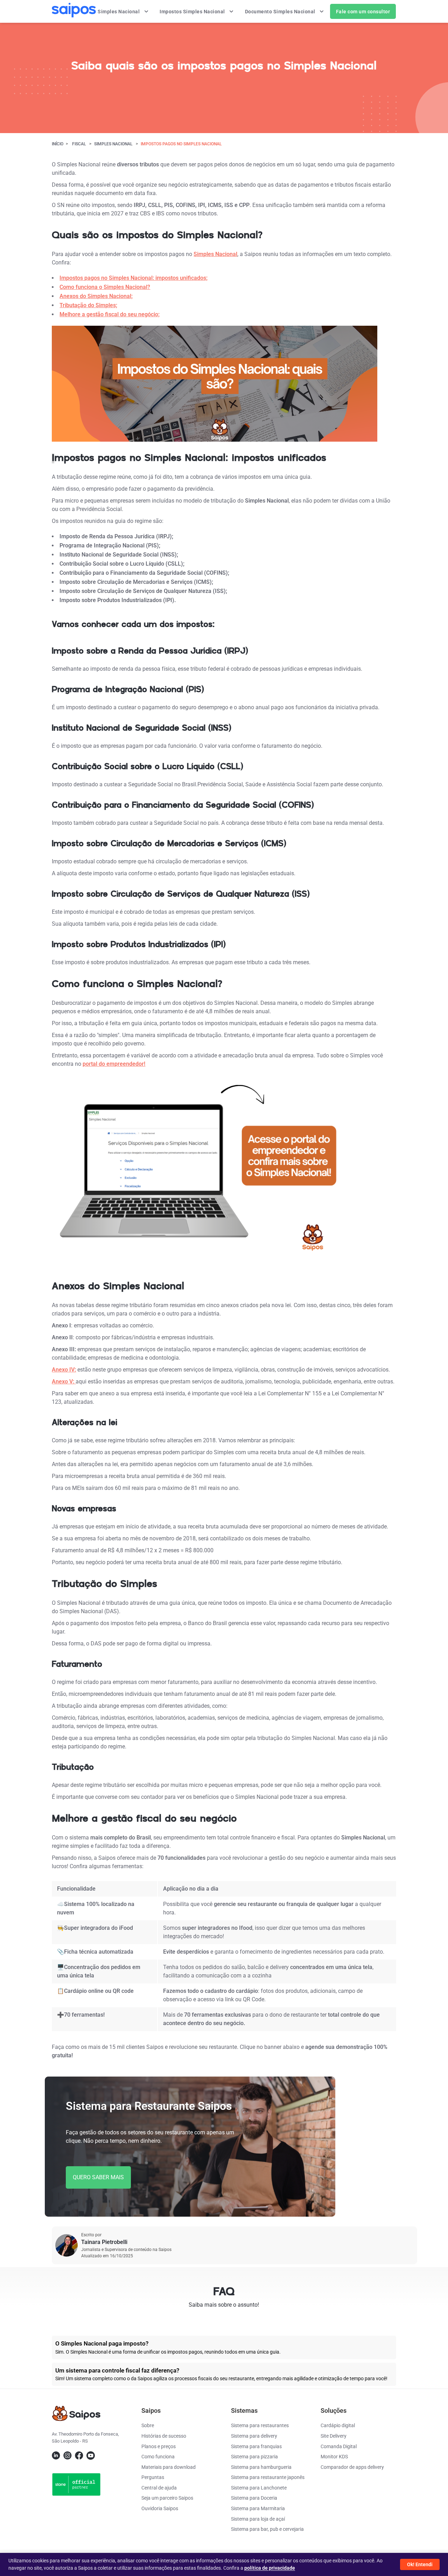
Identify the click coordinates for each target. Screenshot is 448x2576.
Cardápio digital (338, 2425)
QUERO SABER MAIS (98, 2177)
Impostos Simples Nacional (193, 12)
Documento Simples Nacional (281, 12)
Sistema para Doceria (254, 2498)
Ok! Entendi (420, 2564)
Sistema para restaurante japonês (268, 2477)
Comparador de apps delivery (352, 2467)
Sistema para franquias (256, 2446)
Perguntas (153, 2477)
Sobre (148, 2425)
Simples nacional (113, 144)
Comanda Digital (339, 2446)
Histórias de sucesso (164, 2436)
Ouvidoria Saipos (160, 2508)
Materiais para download (169, 2467)
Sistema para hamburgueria (261, 2467)
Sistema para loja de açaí (258, 2519)
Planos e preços (159, 2446)
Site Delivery (334, 2436)
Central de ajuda (159, 2488)
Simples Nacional (119, 12)
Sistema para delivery (254, 2436)
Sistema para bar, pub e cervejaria (267, 2529)
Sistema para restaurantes (260, 2425)
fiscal (79, 144)
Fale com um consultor (363, 12)
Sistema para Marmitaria (258, 2508)
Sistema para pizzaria (254, 2457)
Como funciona (158, 2457)
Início (58, 144)
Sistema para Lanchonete (259, 2488)
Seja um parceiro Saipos (167, 2498)
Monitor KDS (334, 2457)
